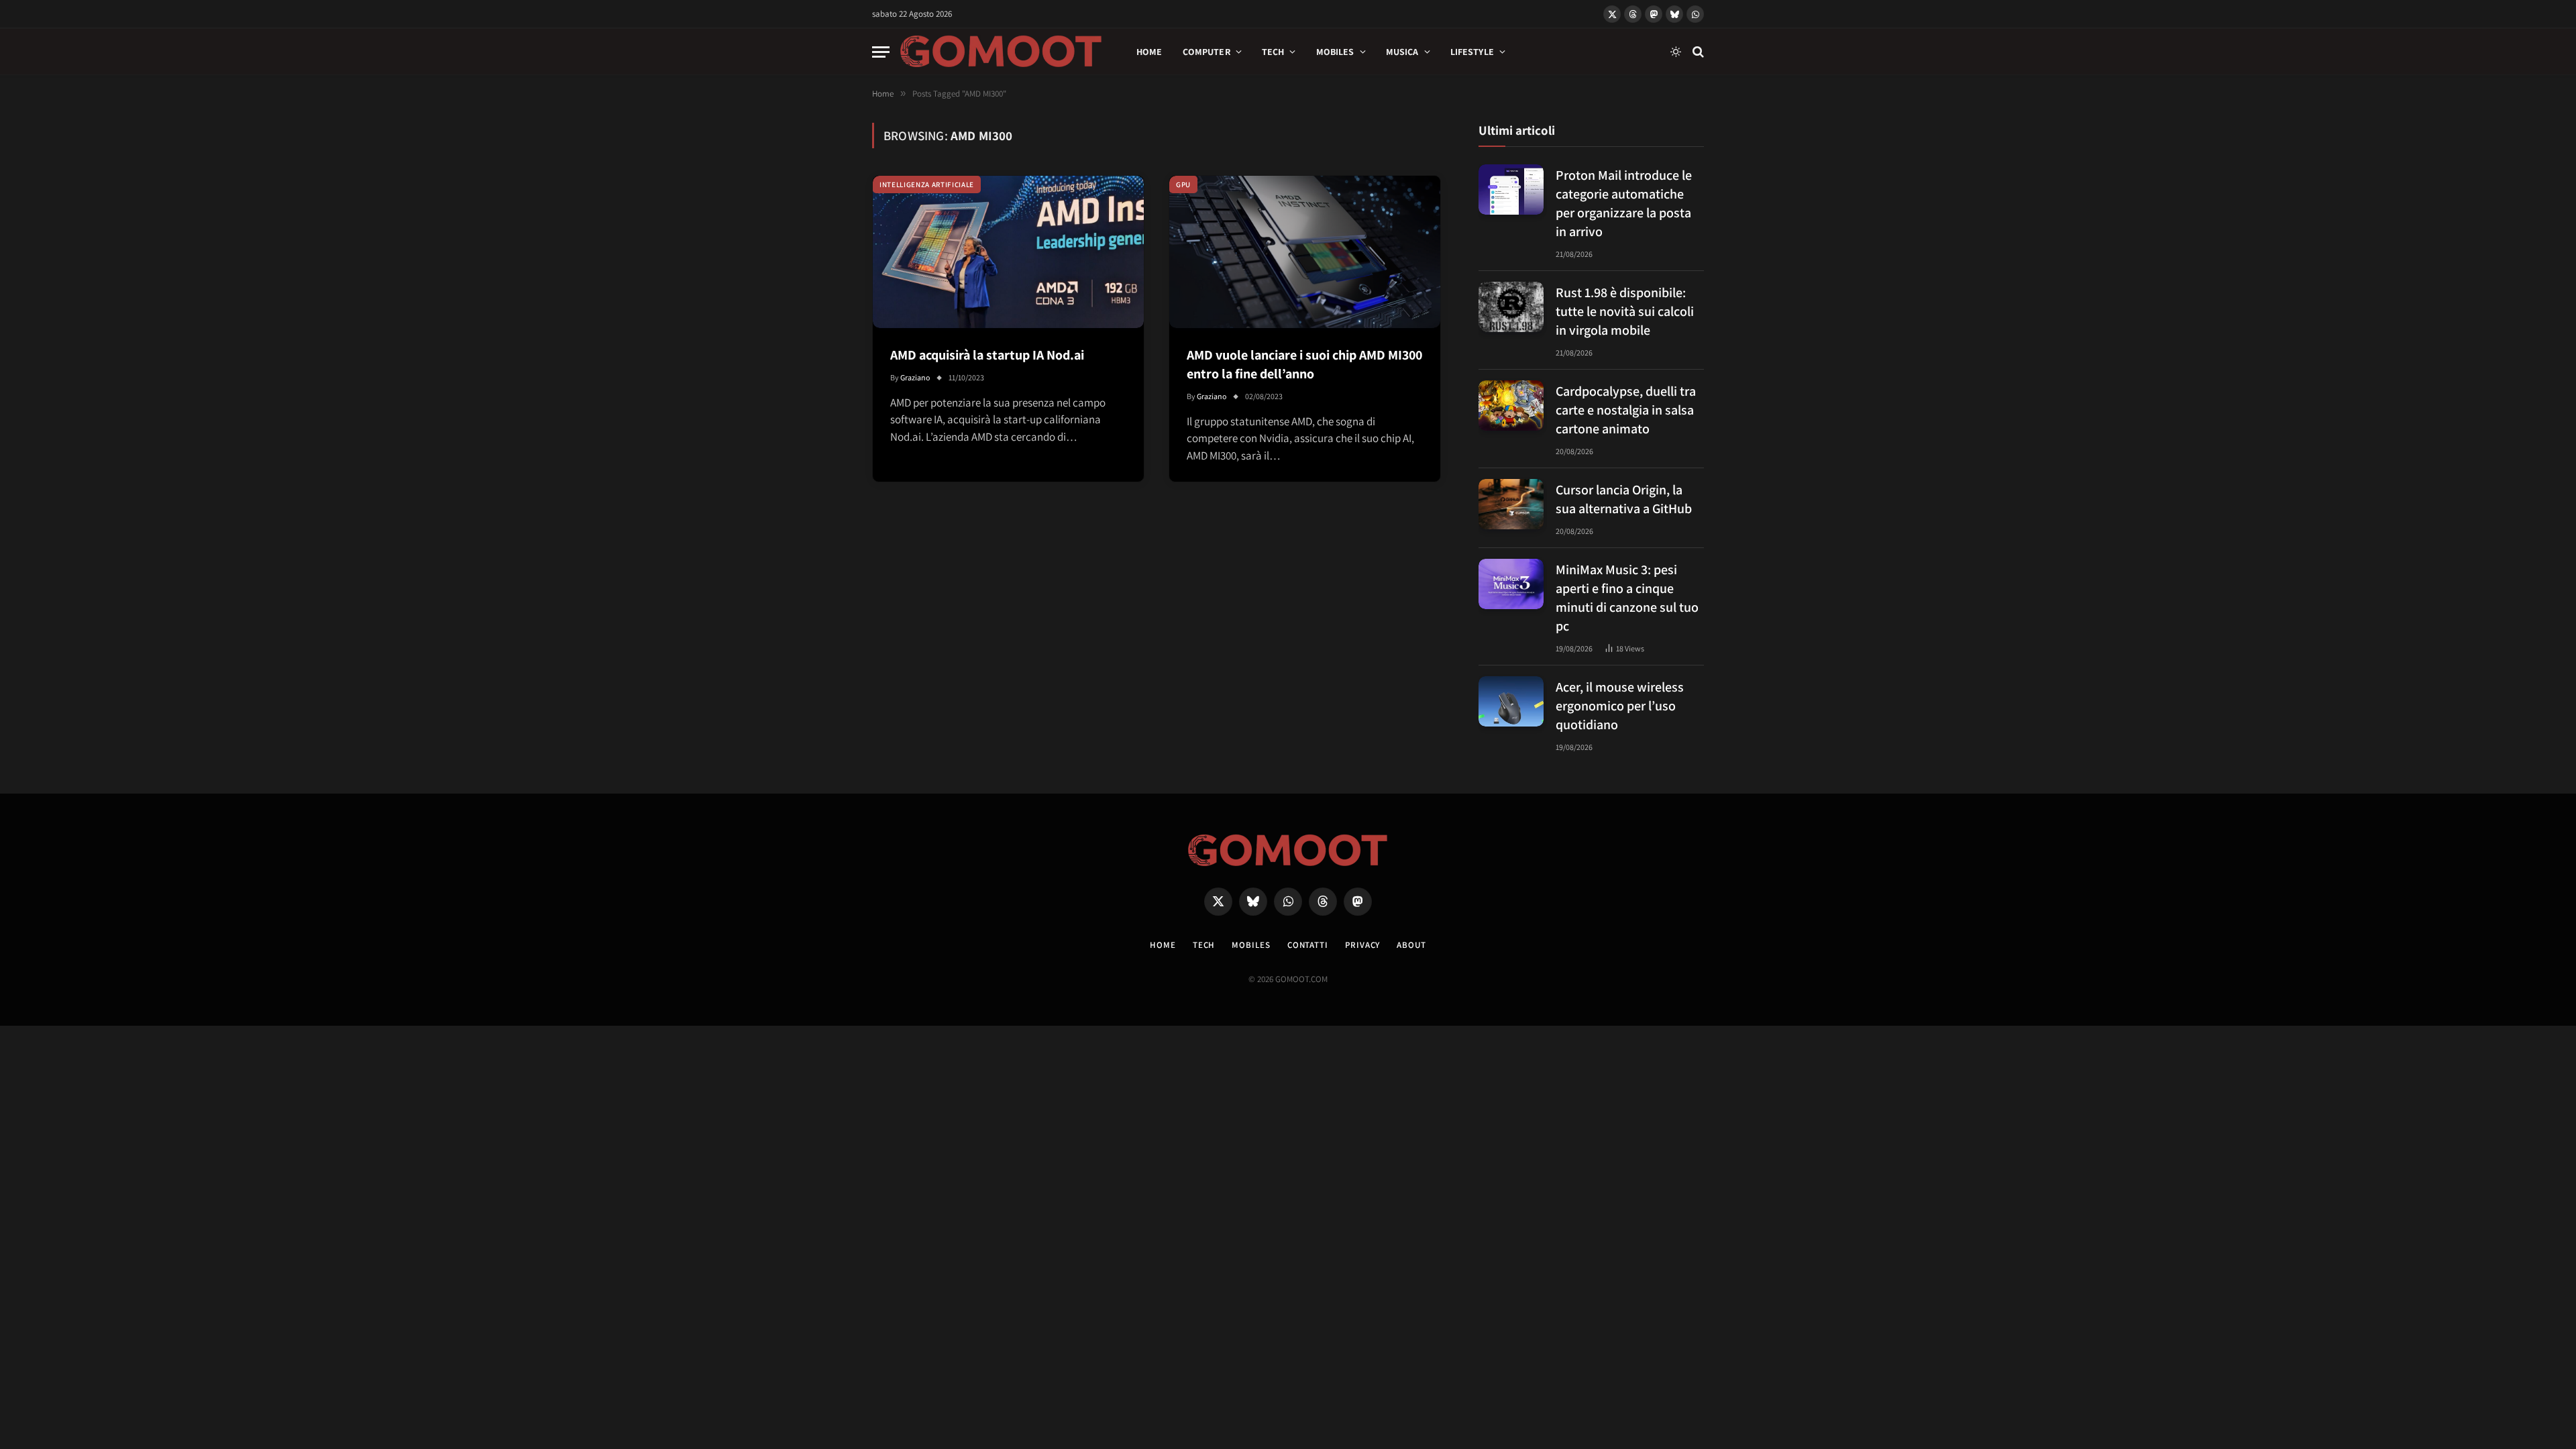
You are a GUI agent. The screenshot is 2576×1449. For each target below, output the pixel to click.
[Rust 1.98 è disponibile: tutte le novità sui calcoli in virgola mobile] (1511, 307)
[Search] (1697, 52)
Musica (1402, 52)
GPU (1183, 184)
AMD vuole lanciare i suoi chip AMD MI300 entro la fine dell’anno (1304, 364)
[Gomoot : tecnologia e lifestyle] (1001, 52)
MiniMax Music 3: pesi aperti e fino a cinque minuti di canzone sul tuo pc (1627, 598)
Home (1149, 52)
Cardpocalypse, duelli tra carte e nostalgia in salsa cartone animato (1626, 410)
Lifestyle (1472, 52)
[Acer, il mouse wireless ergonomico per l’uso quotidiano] (1511, 701)
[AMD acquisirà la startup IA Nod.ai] (1008, 252)
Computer (1206, 52)
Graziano (915, 377)
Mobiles (1335, 52)
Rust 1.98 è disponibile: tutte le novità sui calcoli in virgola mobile (1625, 311)
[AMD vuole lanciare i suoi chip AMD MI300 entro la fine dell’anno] (1305, 252)
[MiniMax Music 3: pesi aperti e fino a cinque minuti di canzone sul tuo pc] (1511, 584)
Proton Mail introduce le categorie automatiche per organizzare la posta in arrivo (1624, 203)
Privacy (1362, 945)
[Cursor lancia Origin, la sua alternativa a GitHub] (1511, 504)
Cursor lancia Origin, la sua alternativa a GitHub (1624, 499)
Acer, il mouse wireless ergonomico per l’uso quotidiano (1620, 706)
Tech (1273, 52)
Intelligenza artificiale (927, 184)
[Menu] (881, 52)
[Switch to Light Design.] (1676, 52)
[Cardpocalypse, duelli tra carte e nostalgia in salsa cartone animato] (1511, 406)
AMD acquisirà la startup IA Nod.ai (987, 355)
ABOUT (1411, 945)
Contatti (1308, 945)
